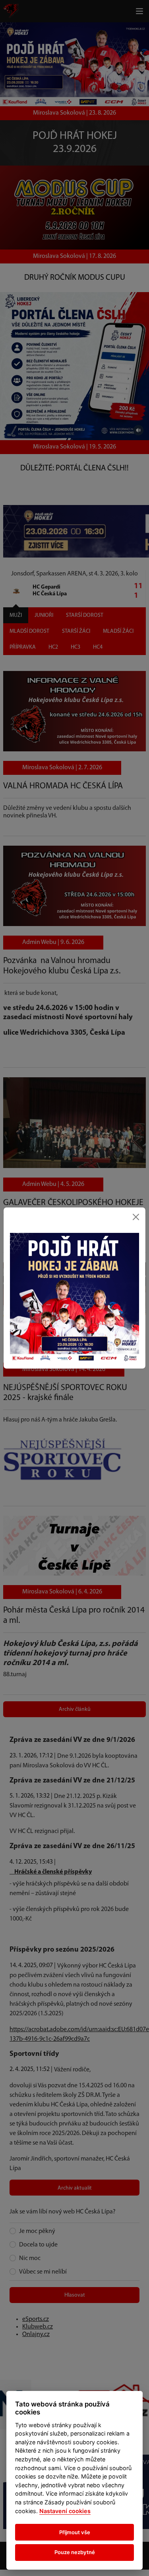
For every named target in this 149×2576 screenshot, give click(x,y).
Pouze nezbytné (75, 2552)
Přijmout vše (75, 2532)
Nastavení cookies (65, 2511)
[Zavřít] (136, 1217)
